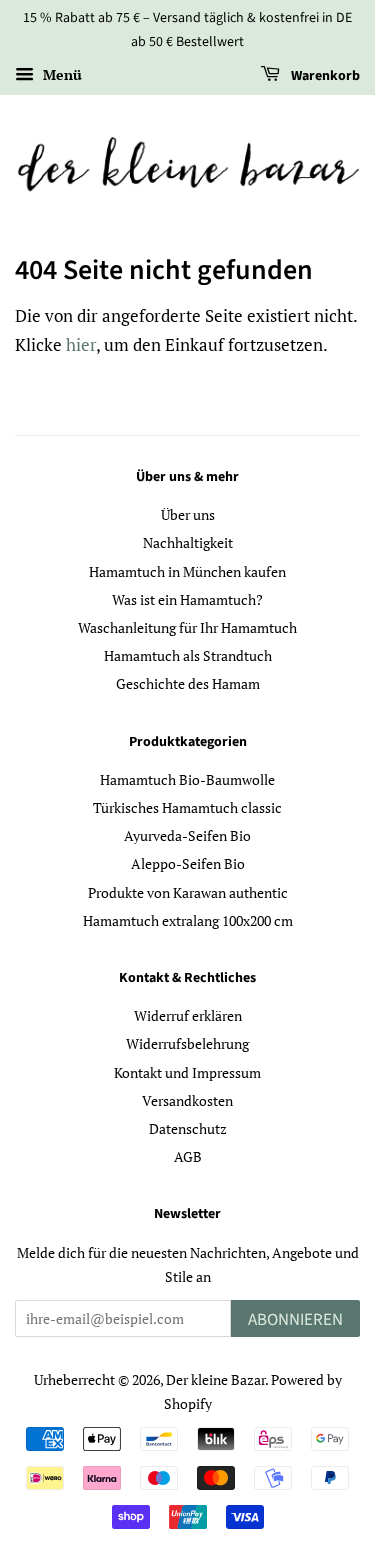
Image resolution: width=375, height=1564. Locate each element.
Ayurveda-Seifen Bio (187, 835)
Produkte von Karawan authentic (188, 892)
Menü (60, 74)
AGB (188, 1156)
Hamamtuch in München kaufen (187, 571)
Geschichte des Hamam (188, 683)
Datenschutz (188, 1128)
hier (81, 344)
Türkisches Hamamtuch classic (187, 807)
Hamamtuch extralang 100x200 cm (188, 920)
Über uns (188, 514)
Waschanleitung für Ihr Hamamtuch (187, 627)
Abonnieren (295, 1320)
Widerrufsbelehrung (187, 1043)
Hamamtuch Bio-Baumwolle (187, 779)
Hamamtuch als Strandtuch (188, 655)
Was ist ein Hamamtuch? (187, 599)
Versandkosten (187, 1100)
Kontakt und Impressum (187, 1072)
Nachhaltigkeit (188, 542)
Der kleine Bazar (215, 1379)
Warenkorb (324, 76)
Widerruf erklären (188, 1015)
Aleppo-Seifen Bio (188, 863)
